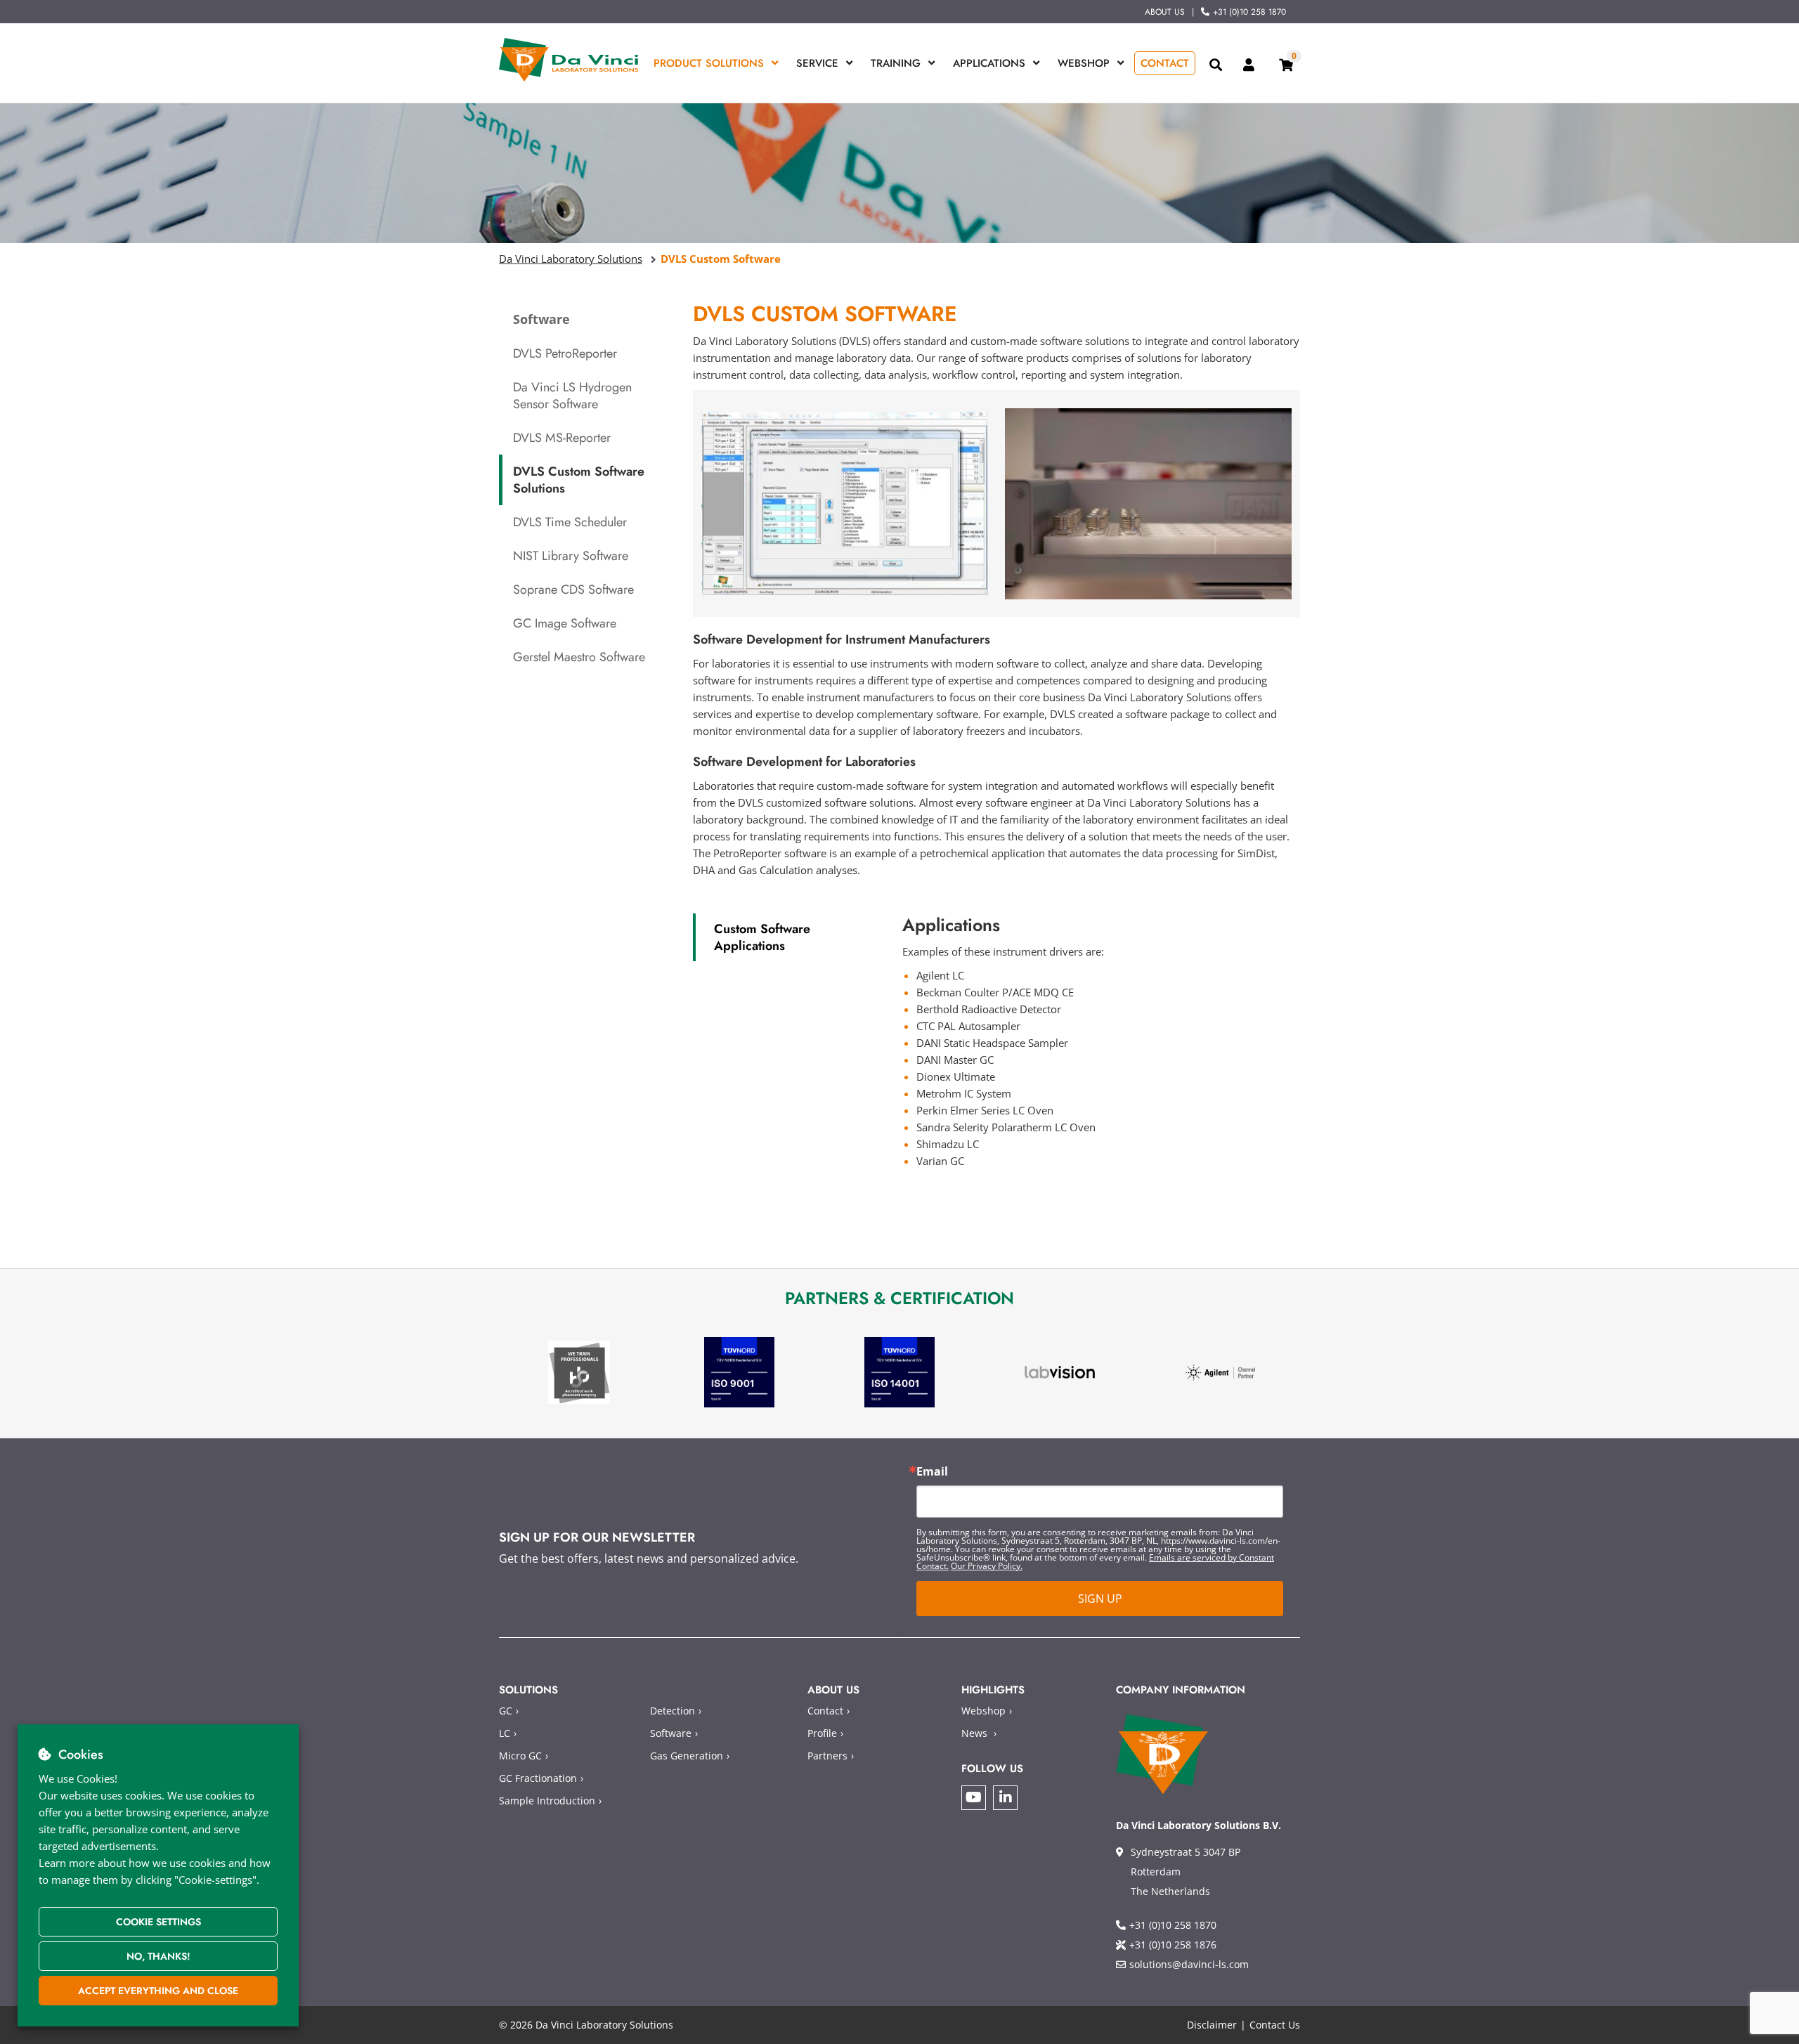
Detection (673, 1711)
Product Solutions (709, 63)
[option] (579, 1373)
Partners (827, 1756)
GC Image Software (565, 623)
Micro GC (520, 1756)
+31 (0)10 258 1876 (1173, 1945)
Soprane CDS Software (573, 590)
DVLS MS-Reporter (562, 438)
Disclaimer (1212, 2025)
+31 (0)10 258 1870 (1249, 12)
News (974, 1733)
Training (896, 63)
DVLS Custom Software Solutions (579, 480)
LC (505, 1733)
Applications (989, 63)
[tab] (787, 937)
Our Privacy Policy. (987, 1566)
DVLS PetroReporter (565, 353)
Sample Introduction (547, 1801)
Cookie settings (158, 1922)
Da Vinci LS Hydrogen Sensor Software (572, 396)
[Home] (569, 60)
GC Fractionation (538, 1778)
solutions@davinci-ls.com (1189, 1964)
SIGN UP (1100, 1599)
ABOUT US (1165, 12)
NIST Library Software (571, 556)
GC (506, 1711)
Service (817, 63)
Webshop (1084, 63)
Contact (1165, 63)
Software (671, 1733)
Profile (822, 1733)
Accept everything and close (158, 1991)
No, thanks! (158, 1956)
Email (932, 1471)
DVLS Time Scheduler (570, 522)
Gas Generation (687, 1756)
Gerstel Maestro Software (579, 657)
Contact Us (1275, 2025)
